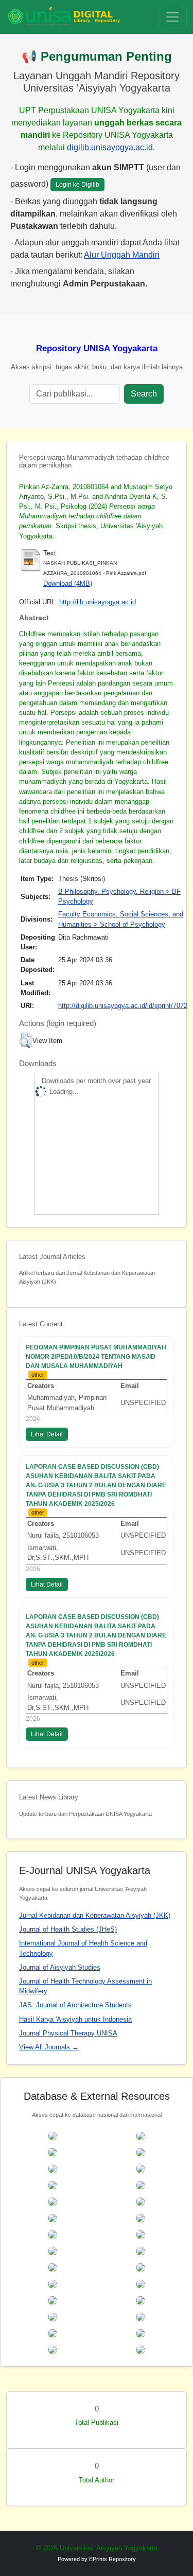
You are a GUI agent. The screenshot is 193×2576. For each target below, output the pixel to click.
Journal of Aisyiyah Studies (60, 1967)
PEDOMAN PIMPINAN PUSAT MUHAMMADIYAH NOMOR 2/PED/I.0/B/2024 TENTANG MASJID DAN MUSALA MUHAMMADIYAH (96, 1357)
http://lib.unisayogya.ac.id (98, 602)
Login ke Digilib (77, 185)
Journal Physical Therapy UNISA (68, 2033)
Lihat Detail (47, 1434)
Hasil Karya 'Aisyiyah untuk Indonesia (75, 2019)
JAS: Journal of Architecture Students (75, 2005)
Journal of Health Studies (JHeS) (68, 1929)
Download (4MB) (68, 583)
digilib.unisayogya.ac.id (110, 147)
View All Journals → (49, 2047)
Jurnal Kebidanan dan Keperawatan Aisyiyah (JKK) (95, 1915)
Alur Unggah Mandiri (122, 255)
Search (144, 394)
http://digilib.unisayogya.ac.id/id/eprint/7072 (123, 1006)
